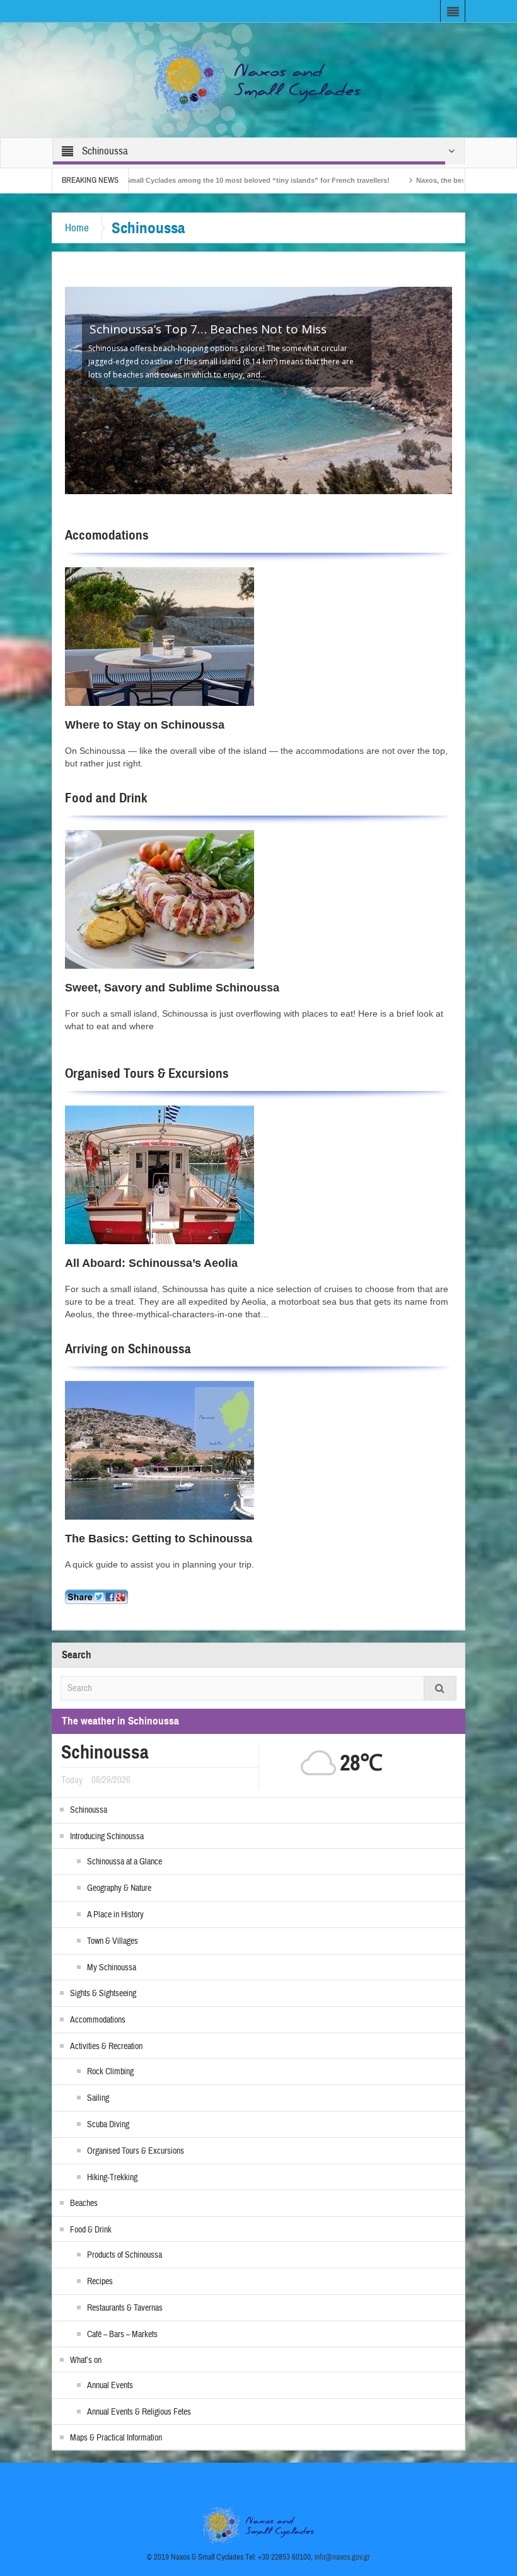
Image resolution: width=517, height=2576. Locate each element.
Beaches (84, 2203)
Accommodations (98, 2020)
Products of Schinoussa (125, 2255)
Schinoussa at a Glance (125, 1862)
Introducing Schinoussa (107, 1837)
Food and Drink (106, 798)
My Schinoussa (112, 1968)
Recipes (100, 2282)
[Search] (440, 1688)
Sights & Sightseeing (103, 1994)
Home (77, 228)
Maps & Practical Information (116, 2438)
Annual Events (110, 2386)
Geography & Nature (119, 1888)
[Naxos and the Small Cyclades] (258, 79)
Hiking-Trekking (112, 2178)
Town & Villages (113, 1941)
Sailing (98, 2098)
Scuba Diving (108, 2125)
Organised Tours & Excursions (147, 1073)
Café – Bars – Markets (122, 2335)
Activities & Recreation (106, 2047)
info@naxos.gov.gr (342, 2557)
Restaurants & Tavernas (125, 2308)
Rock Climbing (110, 2072)
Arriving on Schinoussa (128, 1349)
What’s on (86, 2360)
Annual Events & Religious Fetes (139, 2412)
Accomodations (107, 535)
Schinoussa (89, 1810)
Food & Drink (91, 2230)
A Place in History (115, 1915)
